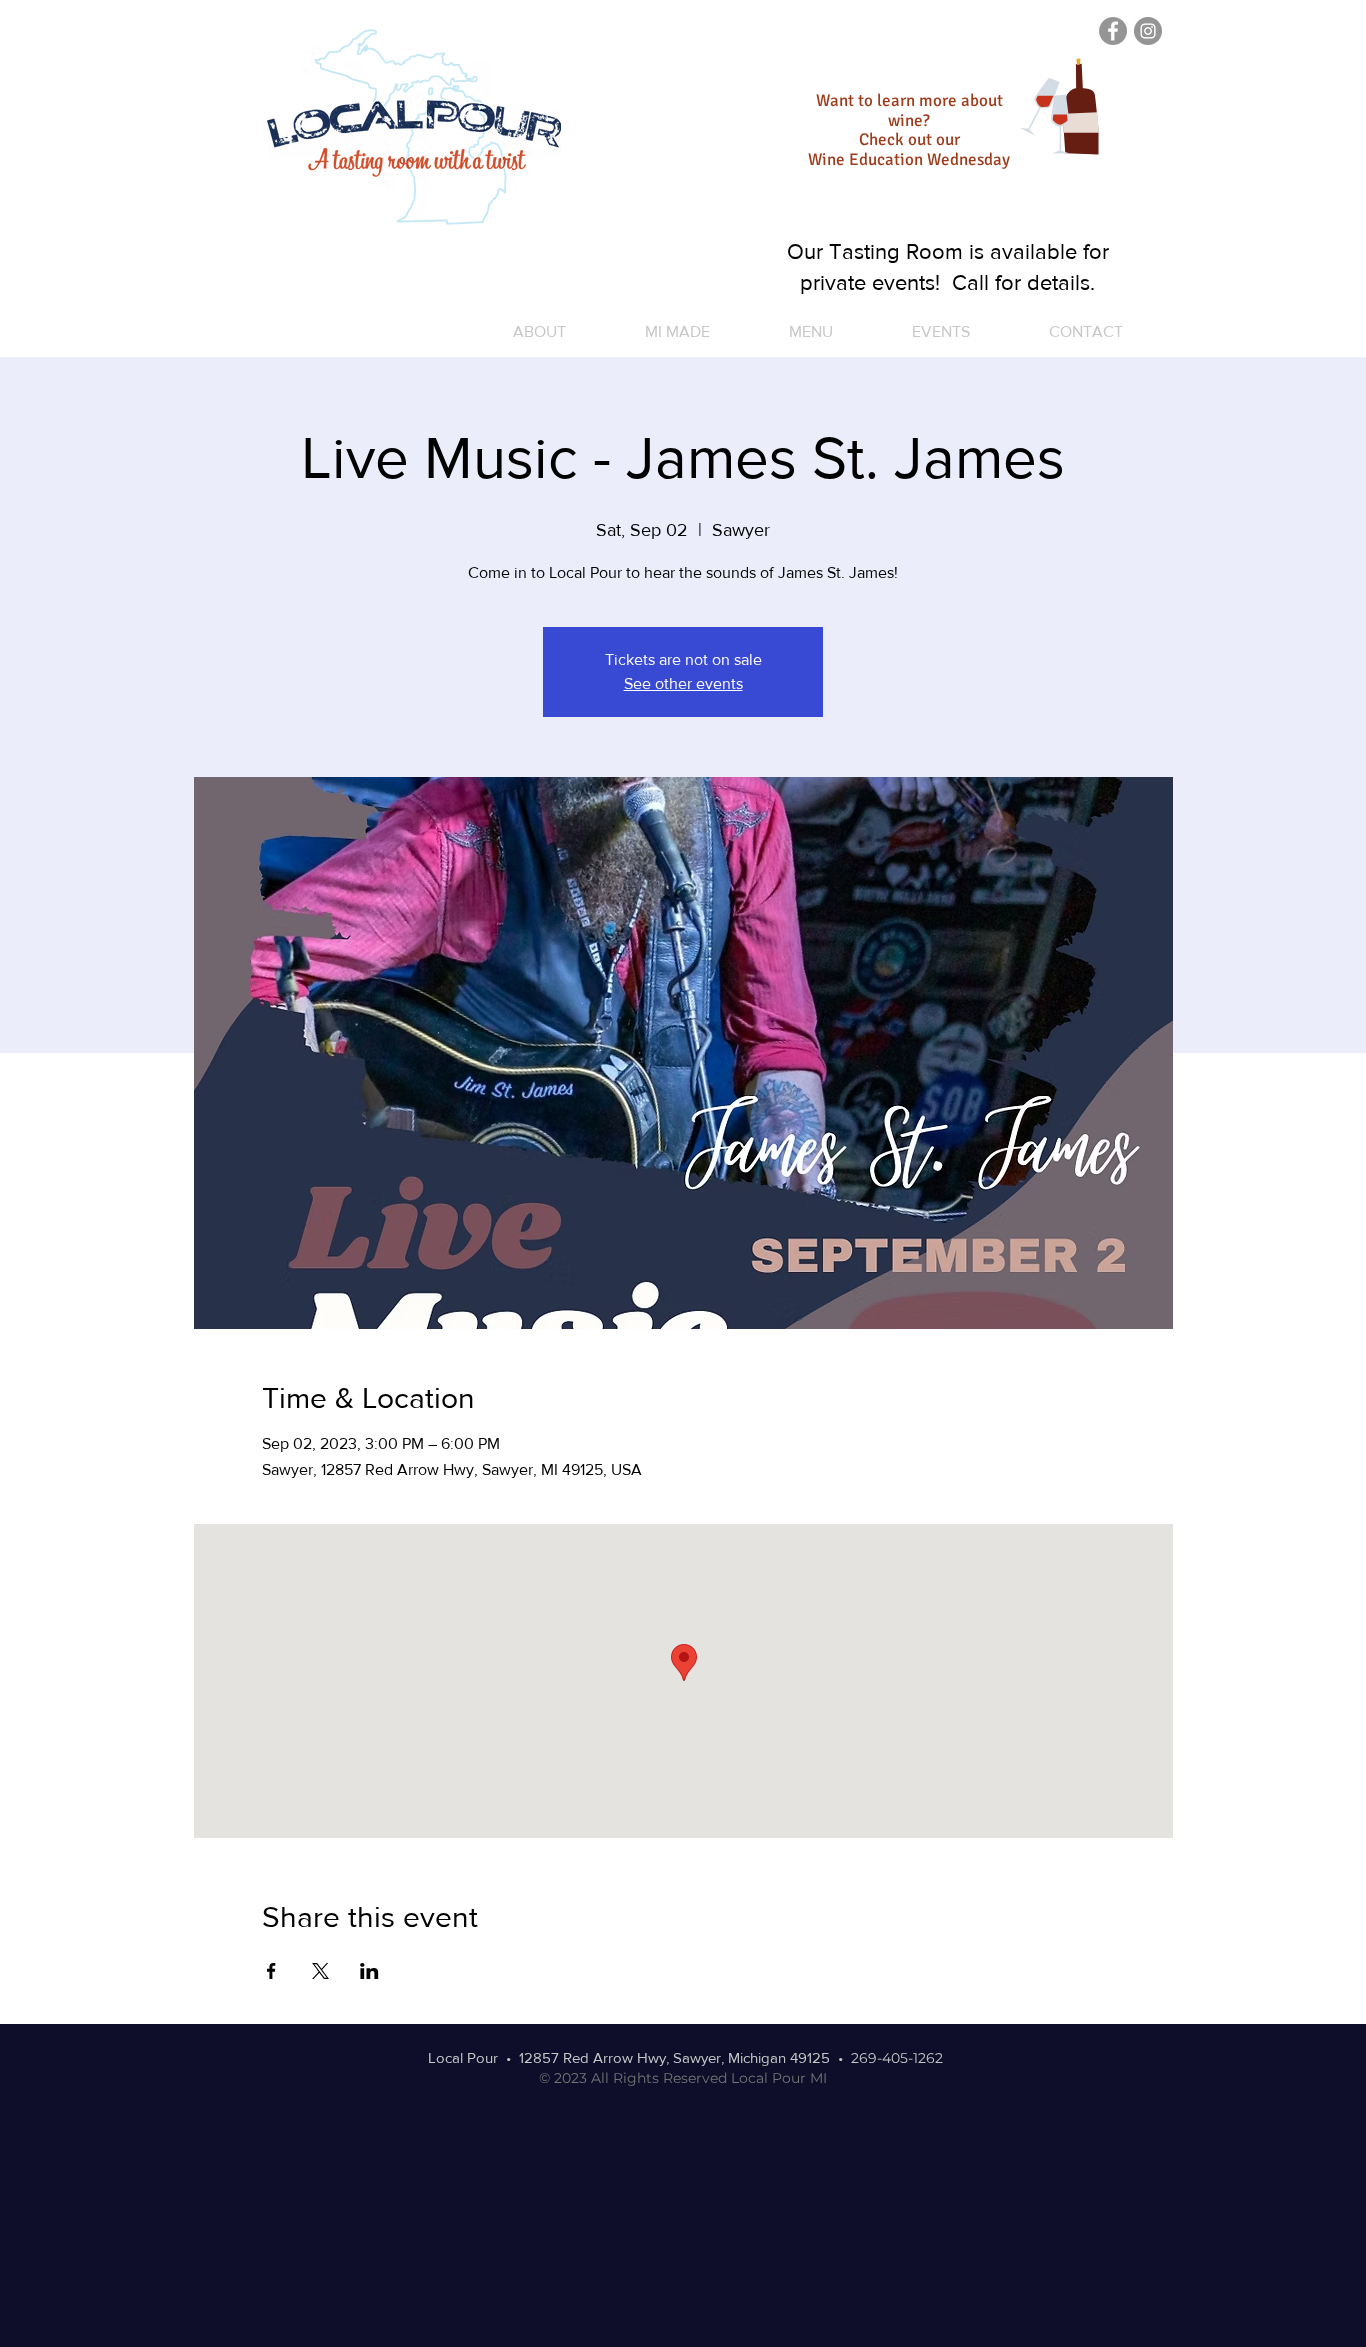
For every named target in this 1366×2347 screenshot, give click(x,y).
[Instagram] (1148, 31)
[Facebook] (1113, 31)
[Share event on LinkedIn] (369, 1971)
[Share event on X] (320, 1971)
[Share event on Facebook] (271, 1971)
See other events (683, 683)
